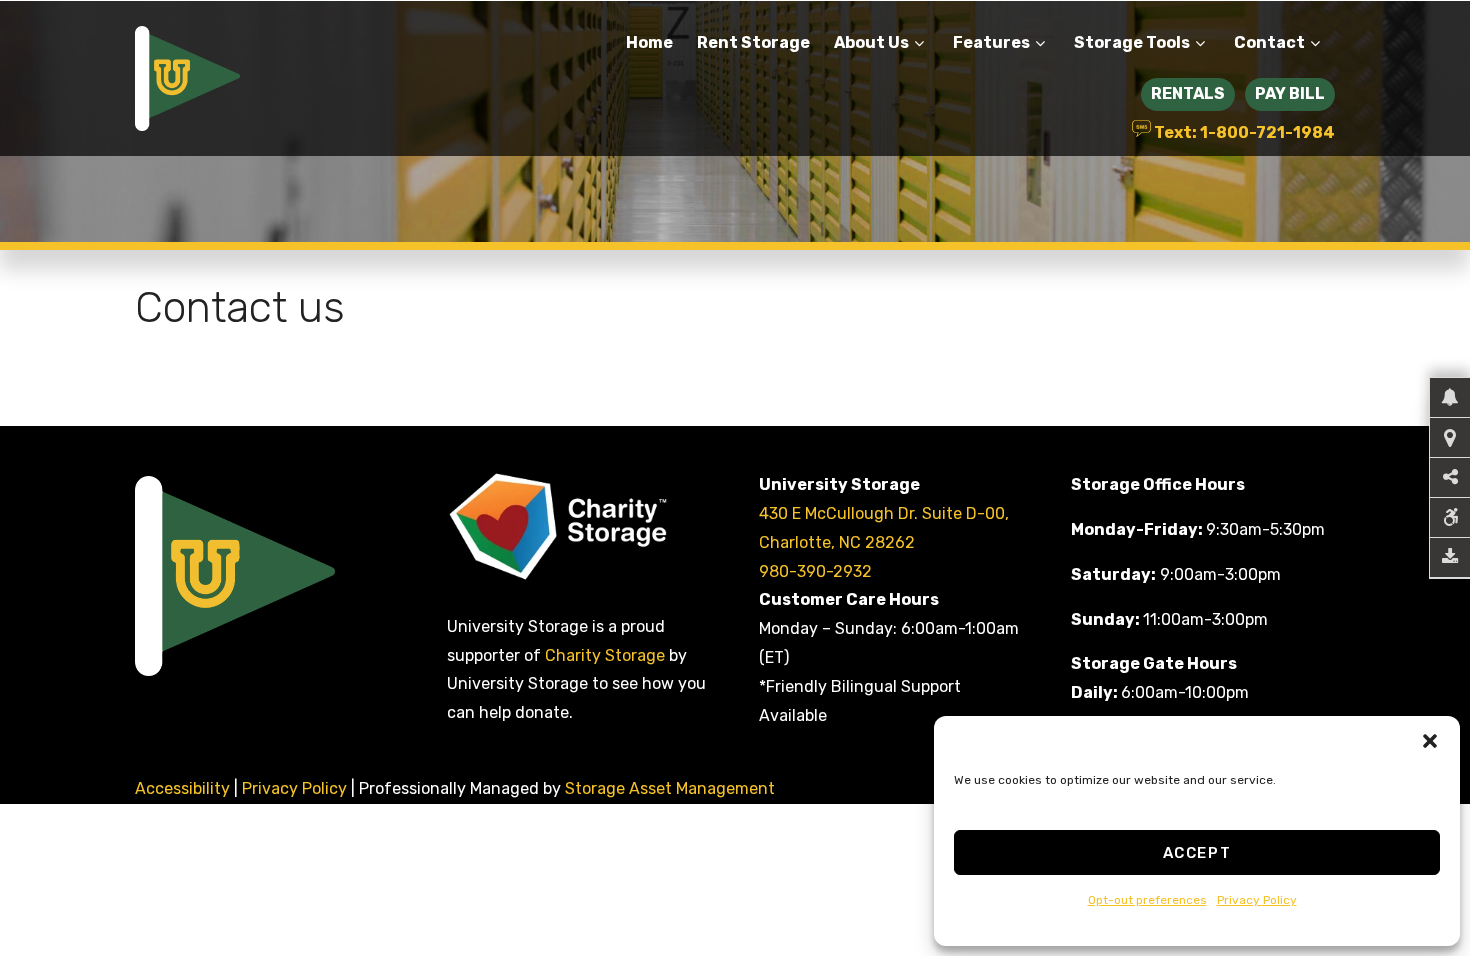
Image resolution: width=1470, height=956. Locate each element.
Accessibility (182, 788)
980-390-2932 (815, 571)
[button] (1430, 741)
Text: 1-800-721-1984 (1243, 130)
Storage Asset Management (670, 788)
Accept (1197, 853)
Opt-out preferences (1147, 900)
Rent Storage (753, 42)
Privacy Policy (1257, 900)
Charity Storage (607, 655)
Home (649, 42)
